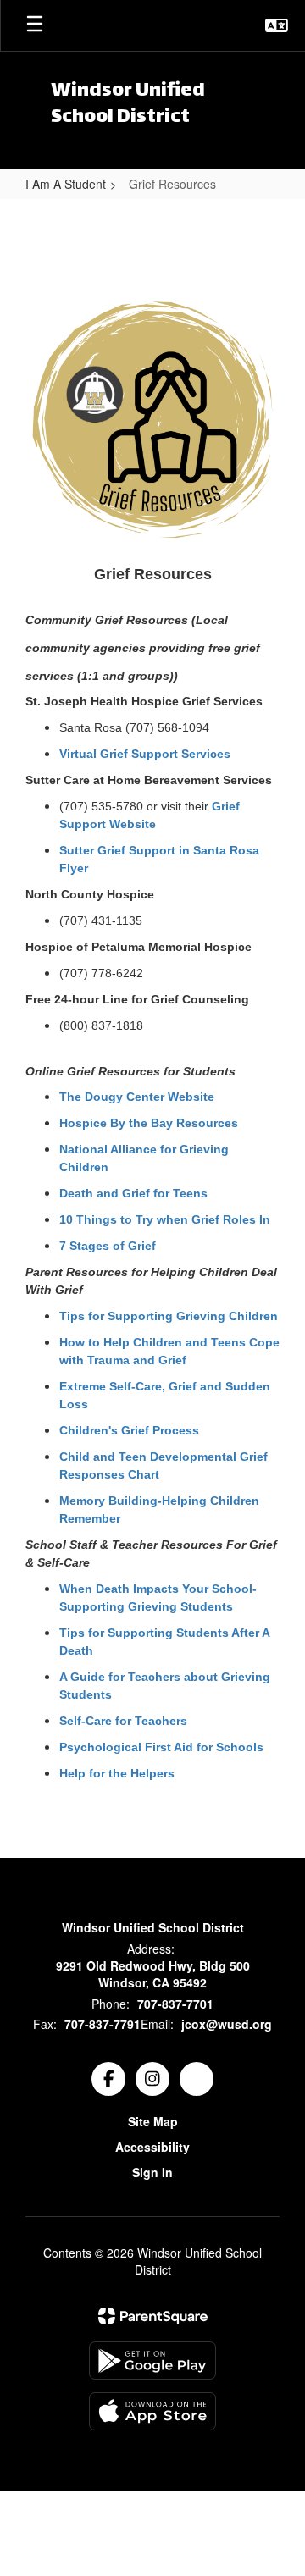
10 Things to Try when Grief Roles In (165, 1219)
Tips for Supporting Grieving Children (169, 1316)
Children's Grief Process (129, 1430)
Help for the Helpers (117, 1773)
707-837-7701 (175, 2004)
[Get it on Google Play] (152, 2360)
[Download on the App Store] (152, 2411)
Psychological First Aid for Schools (161, 1747)
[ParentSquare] (153, 2316)
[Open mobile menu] (35, 25)
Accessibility (152, 2147)
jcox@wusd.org (227, 2024)
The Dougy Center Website (137, 1097)
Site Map (153, 2121)
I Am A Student (66, 184)
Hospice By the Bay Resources (149, 1123)
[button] (277, 25)
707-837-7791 (103, 2024)
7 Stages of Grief (108, 1246)
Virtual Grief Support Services (145, 754)
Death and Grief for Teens (133, 1193)
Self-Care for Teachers (123, 1721)
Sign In (152, 2172)
